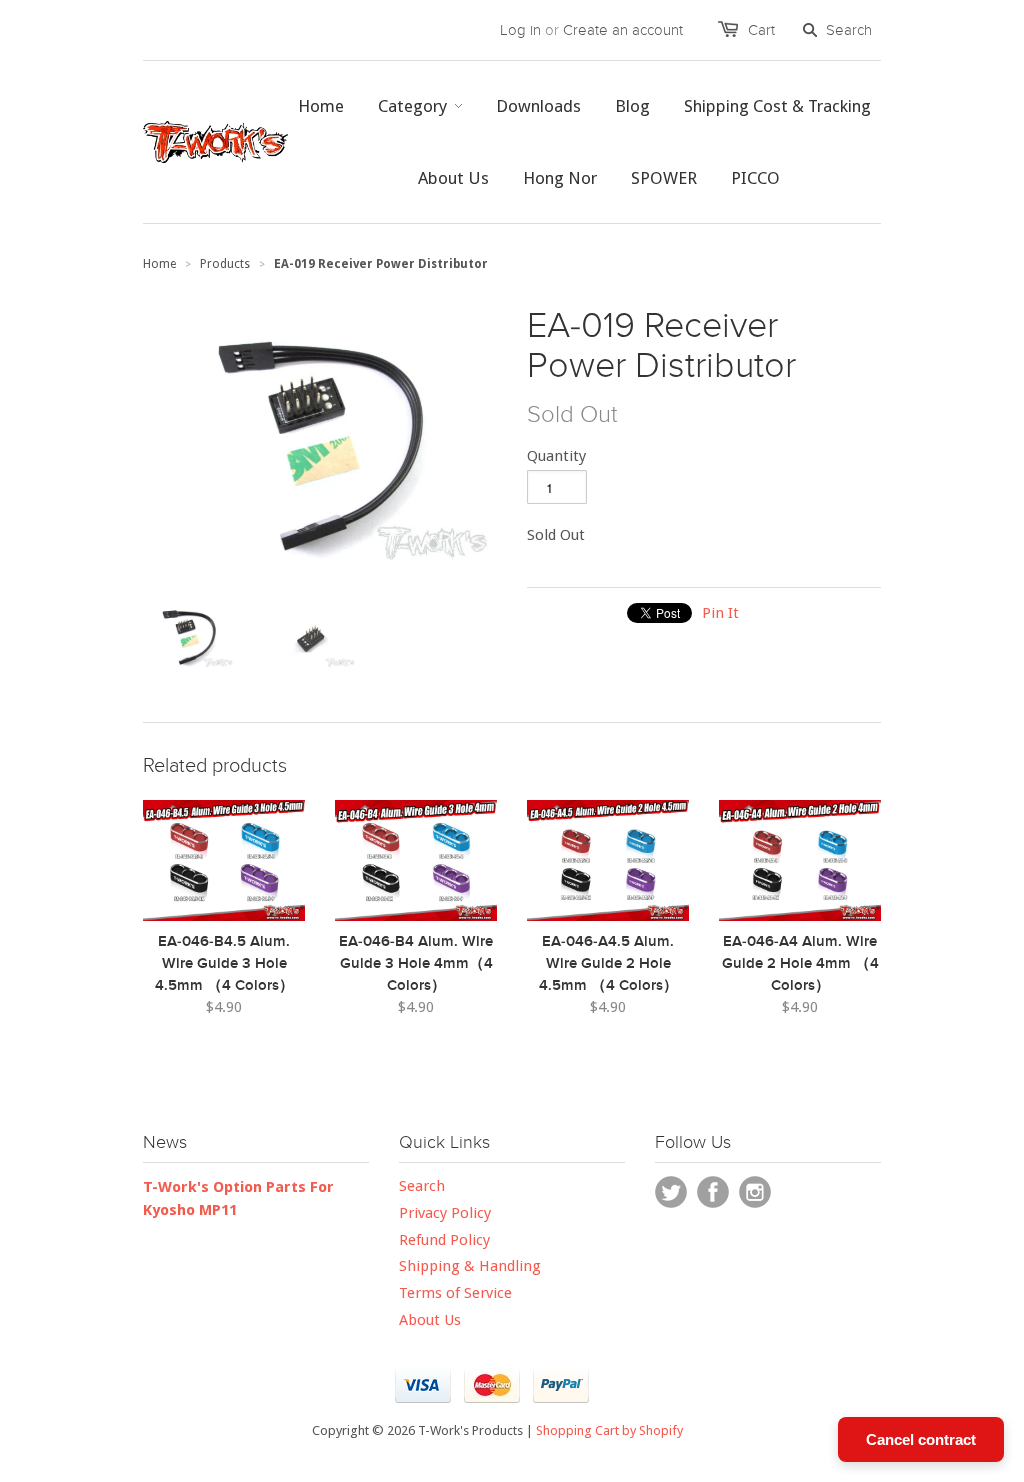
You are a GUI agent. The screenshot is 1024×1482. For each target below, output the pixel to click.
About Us (430, 1320)
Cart (761, 30)
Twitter (671, 1192)
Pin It (720, 613)
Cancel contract (921, 1439)
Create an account (623, 30)
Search (422, 1186)
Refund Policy (444, 1240)
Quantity (556, 456)
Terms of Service (455, 1293)
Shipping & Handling (470, 1266)
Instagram (755, 1192)
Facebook (713, 1192)
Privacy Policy (445, 1213)
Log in (520, 30)
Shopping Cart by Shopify (609, 1430)
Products (225, 264)
